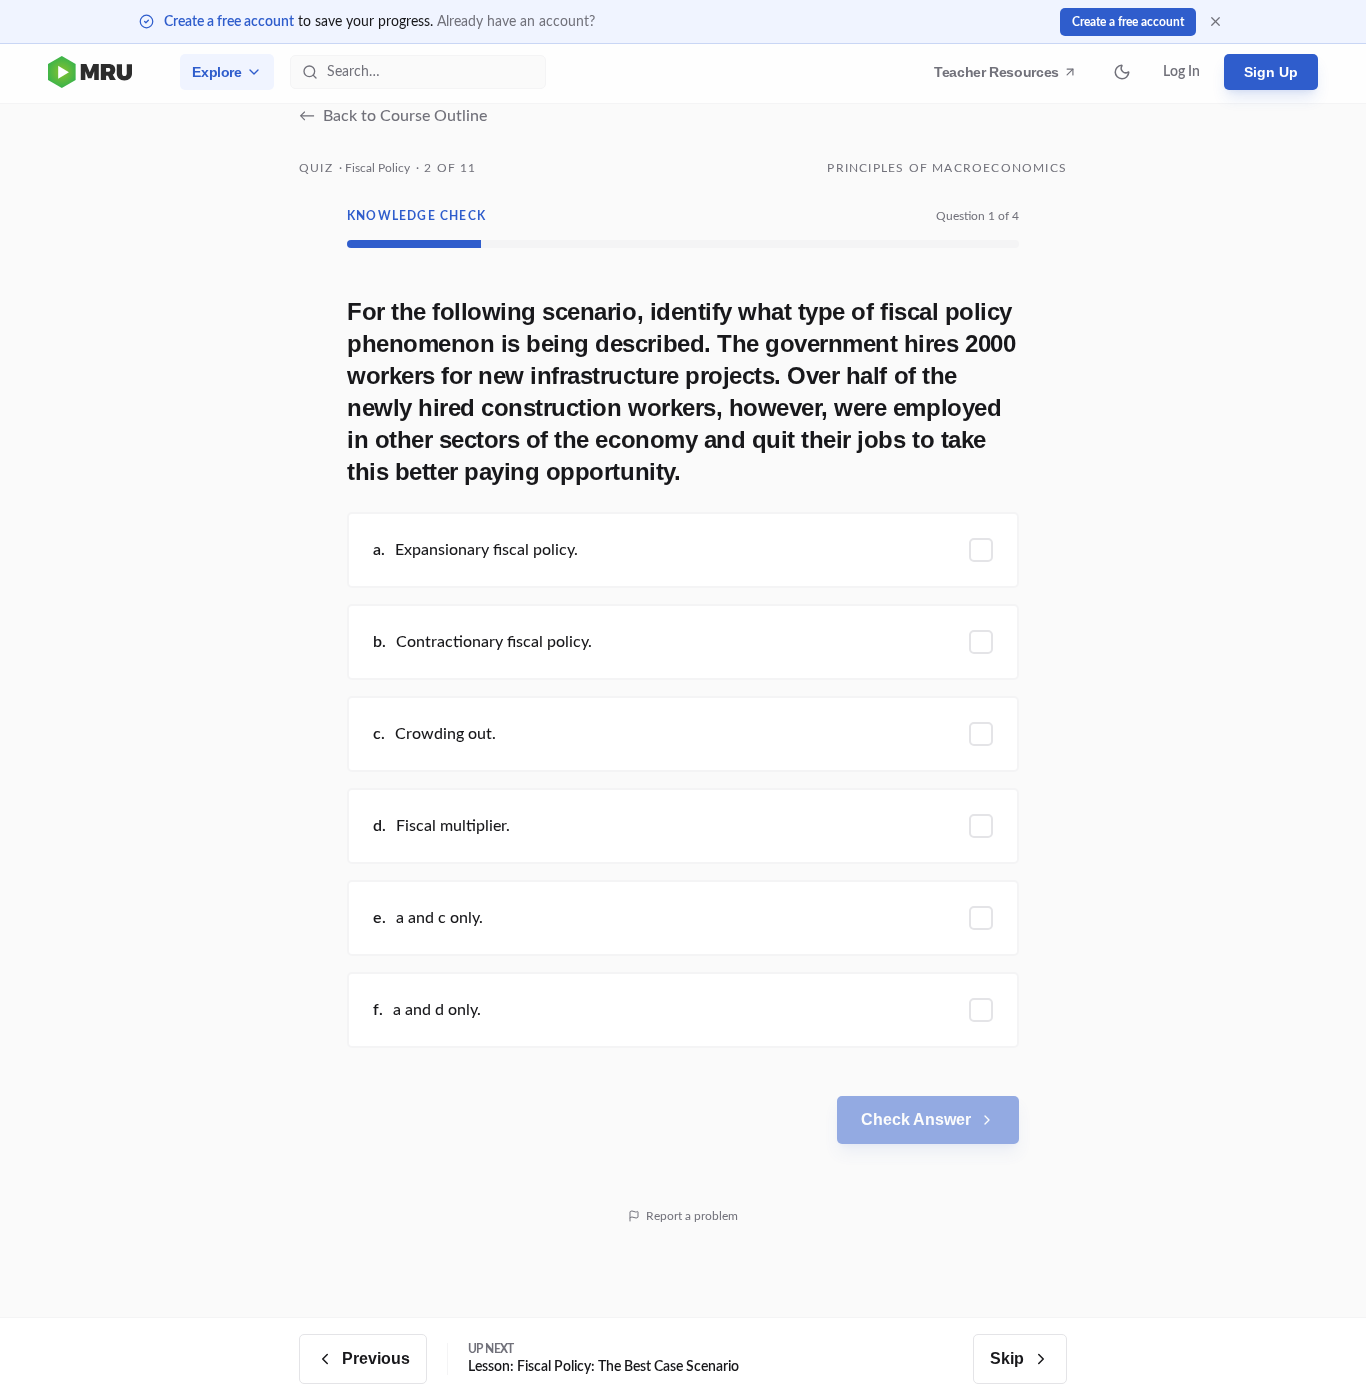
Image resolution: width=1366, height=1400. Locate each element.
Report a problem (692, 1216)
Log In (1181, 72)
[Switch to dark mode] (1122, 72)
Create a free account (229, 22)
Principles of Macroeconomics (947, 168)
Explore (217, 72)
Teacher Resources (999, 77)
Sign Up (1271, 72)
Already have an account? (516, 22)
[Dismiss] (1215, 21)
